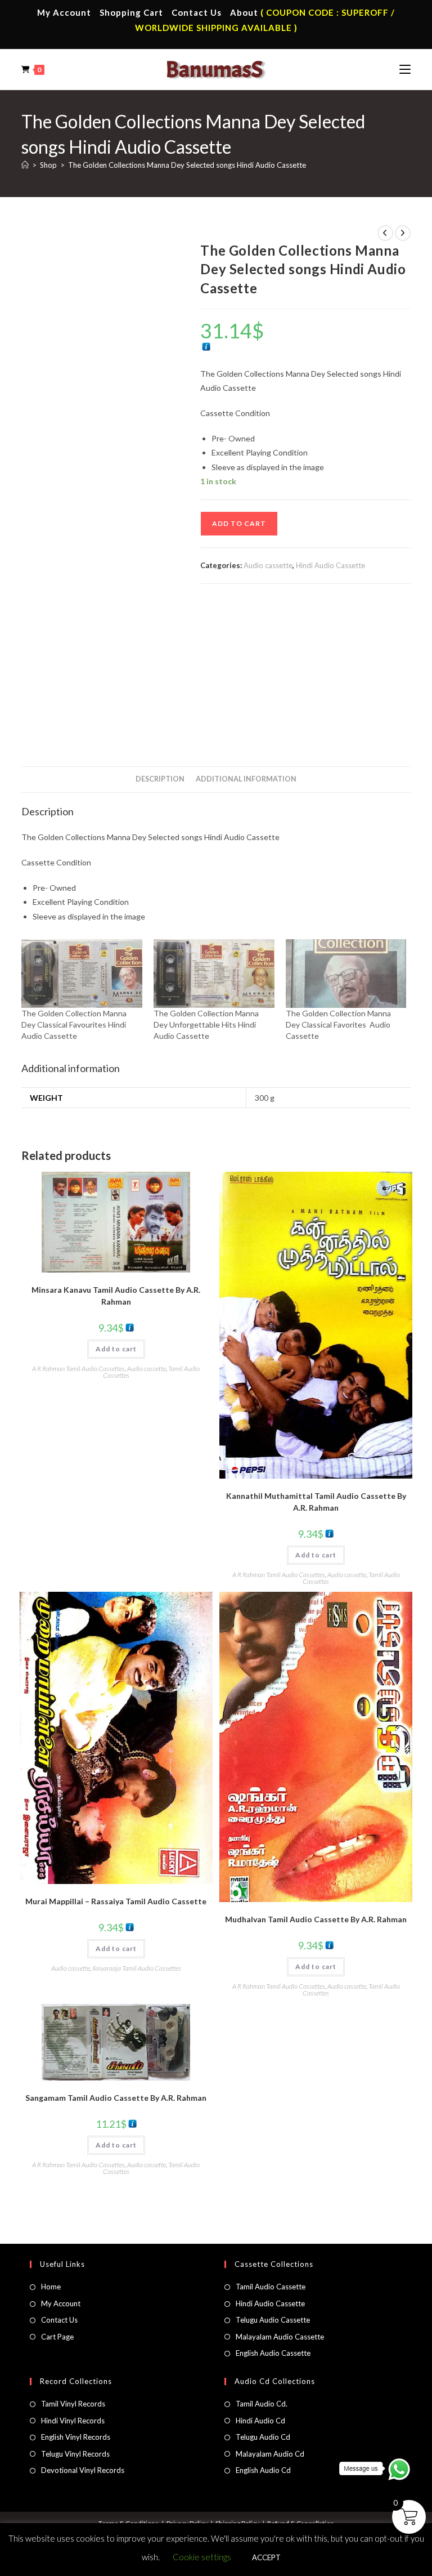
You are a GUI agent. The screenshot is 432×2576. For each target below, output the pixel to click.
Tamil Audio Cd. (262, 2404)
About (244, 12)
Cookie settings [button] (202, 2557)
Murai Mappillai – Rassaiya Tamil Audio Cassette (116, 1901)
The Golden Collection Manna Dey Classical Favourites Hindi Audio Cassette (74, 1024)
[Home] (25, 165)
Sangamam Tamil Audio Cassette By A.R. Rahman (116, 2098)
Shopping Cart (131, 12)
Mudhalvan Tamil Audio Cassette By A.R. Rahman (316, 1919)
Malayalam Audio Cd (270, 2454)
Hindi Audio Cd (260, 2421)
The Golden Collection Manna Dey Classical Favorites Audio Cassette (338, 1024)
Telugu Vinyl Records (75, 2454)
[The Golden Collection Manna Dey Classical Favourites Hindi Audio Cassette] (82, 974)
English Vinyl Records (76, 2437)
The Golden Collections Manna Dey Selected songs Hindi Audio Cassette (187, 165)
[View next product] (403, 233)
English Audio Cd (263, 2470)
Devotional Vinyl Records (83, 2470)
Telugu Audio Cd (263, 2437)
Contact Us (197, 12)
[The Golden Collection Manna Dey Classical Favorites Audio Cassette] (346, 974)
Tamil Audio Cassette (271, 2287)
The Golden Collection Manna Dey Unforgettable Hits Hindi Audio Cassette (206, 1024)
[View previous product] (385, 233)
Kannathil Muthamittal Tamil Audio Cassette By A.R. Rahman (316, 1502)
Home (51, 2287)
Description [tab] (160, 779)
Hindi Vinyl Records (73, 2421)
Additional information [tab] (246, 779)
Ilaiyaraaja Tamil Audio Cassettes (137, 1968)
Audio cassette (268, 565)
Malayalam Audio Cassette (280, 2337)
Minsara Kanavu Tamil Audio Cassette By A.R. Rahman (116, 1296)
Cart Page (57, 2337)
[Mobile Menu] (405, 69)
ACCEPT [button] (266, 2557)
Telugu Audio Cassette (273, 2320)
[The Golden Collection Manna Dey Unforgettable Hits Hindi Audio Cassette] (214, 974)
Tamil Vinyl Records (73, 2404)
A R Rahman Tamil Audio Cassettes (78, 1369)
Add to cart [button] (116, 1349)
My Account (64, 12)
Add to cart (239, 523)
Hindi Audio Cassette (330, 565)
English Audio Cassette (273, 2353)
